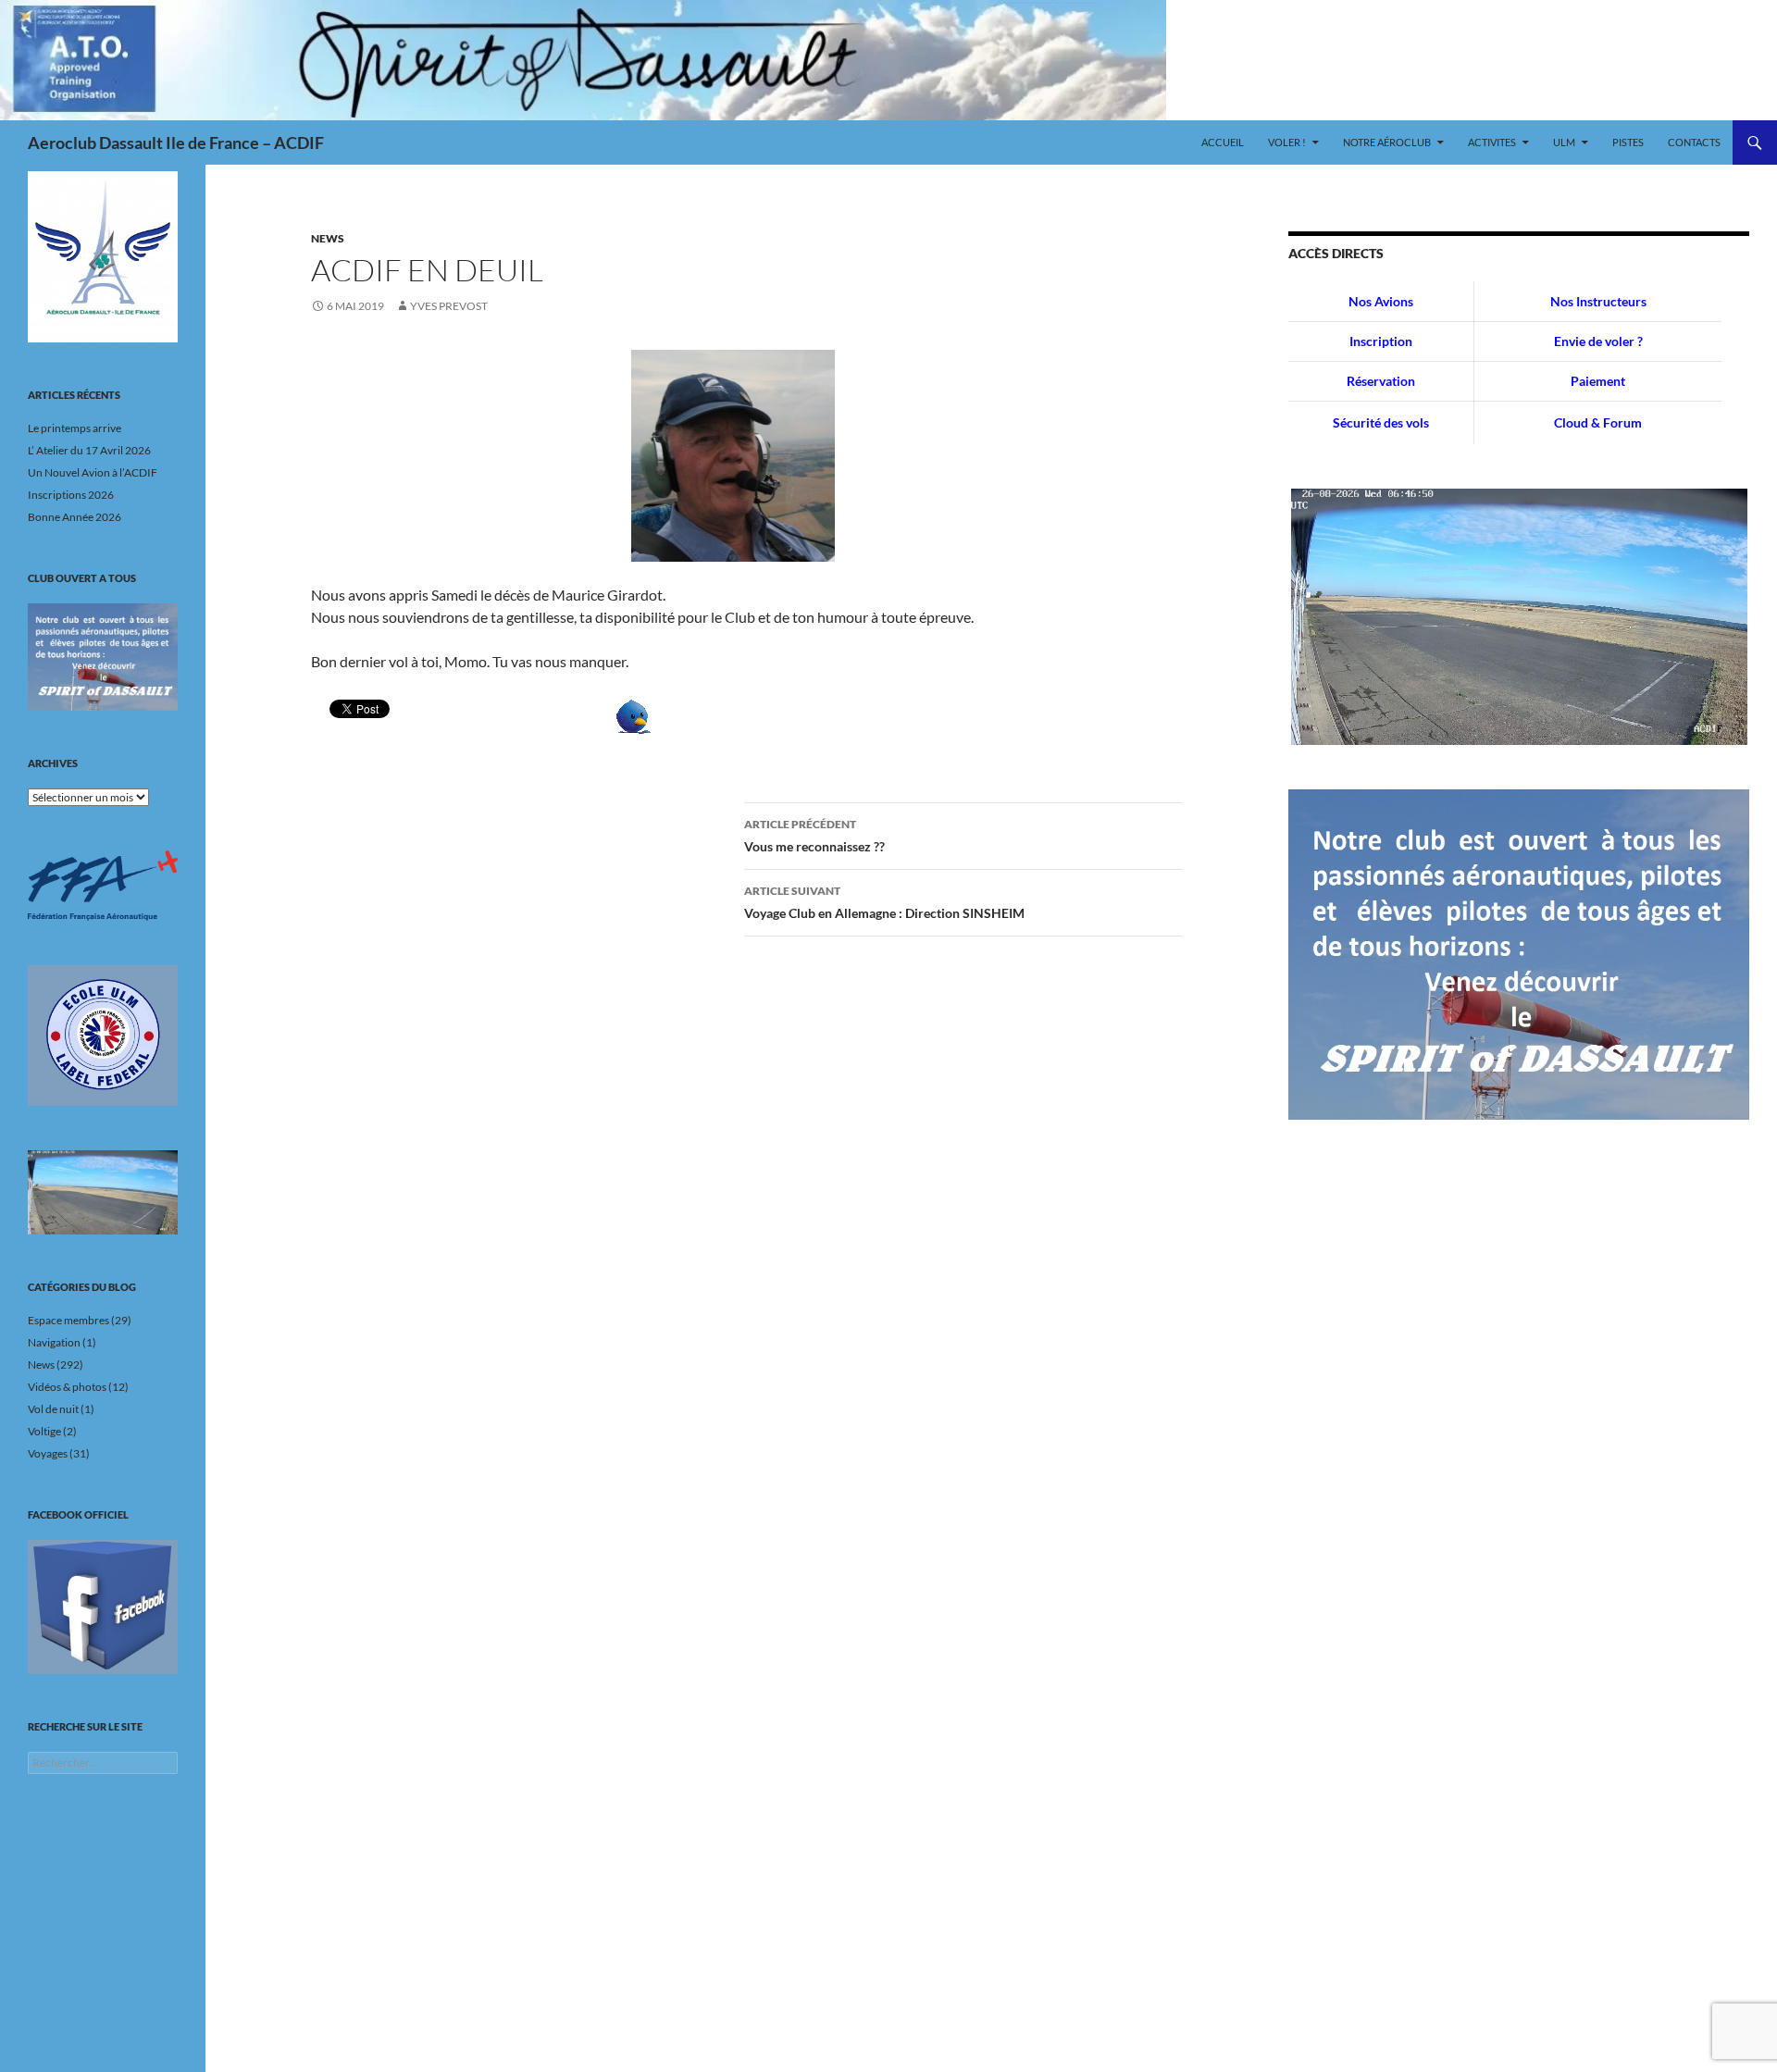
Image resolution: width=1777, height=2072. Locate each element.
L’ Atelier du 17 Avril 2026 (89, 450)
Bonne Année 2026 (75, 517)
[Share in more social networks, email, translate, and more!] (634, 715)
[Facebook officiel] (103, 1607)
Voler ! (1287, 142)
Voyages (48, 1453)
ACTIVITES (1492, 142)
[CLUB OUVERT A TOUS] (103, 657)
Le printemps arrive (75, 428)
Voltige (44, 1431)
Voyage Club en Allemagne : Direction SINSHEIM (884, 902)
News (328, 238)
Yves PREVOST (449, 306)
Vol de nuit (53, 1409)
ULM (1564, 142)
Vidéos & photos (67, 1387)
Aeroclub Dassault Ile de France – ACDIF (176, 143)
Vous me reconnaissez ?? (814, 836)
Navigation (54, 1342)
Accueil (1223, 142)
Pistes (1628, 142)
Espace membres (68, 1320)
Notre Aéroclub (1387, 142)
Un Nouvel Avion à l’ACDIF (93, 472)
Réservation (1381, 381)
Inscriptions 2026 (71, 495)
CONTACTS (1694, 142)
